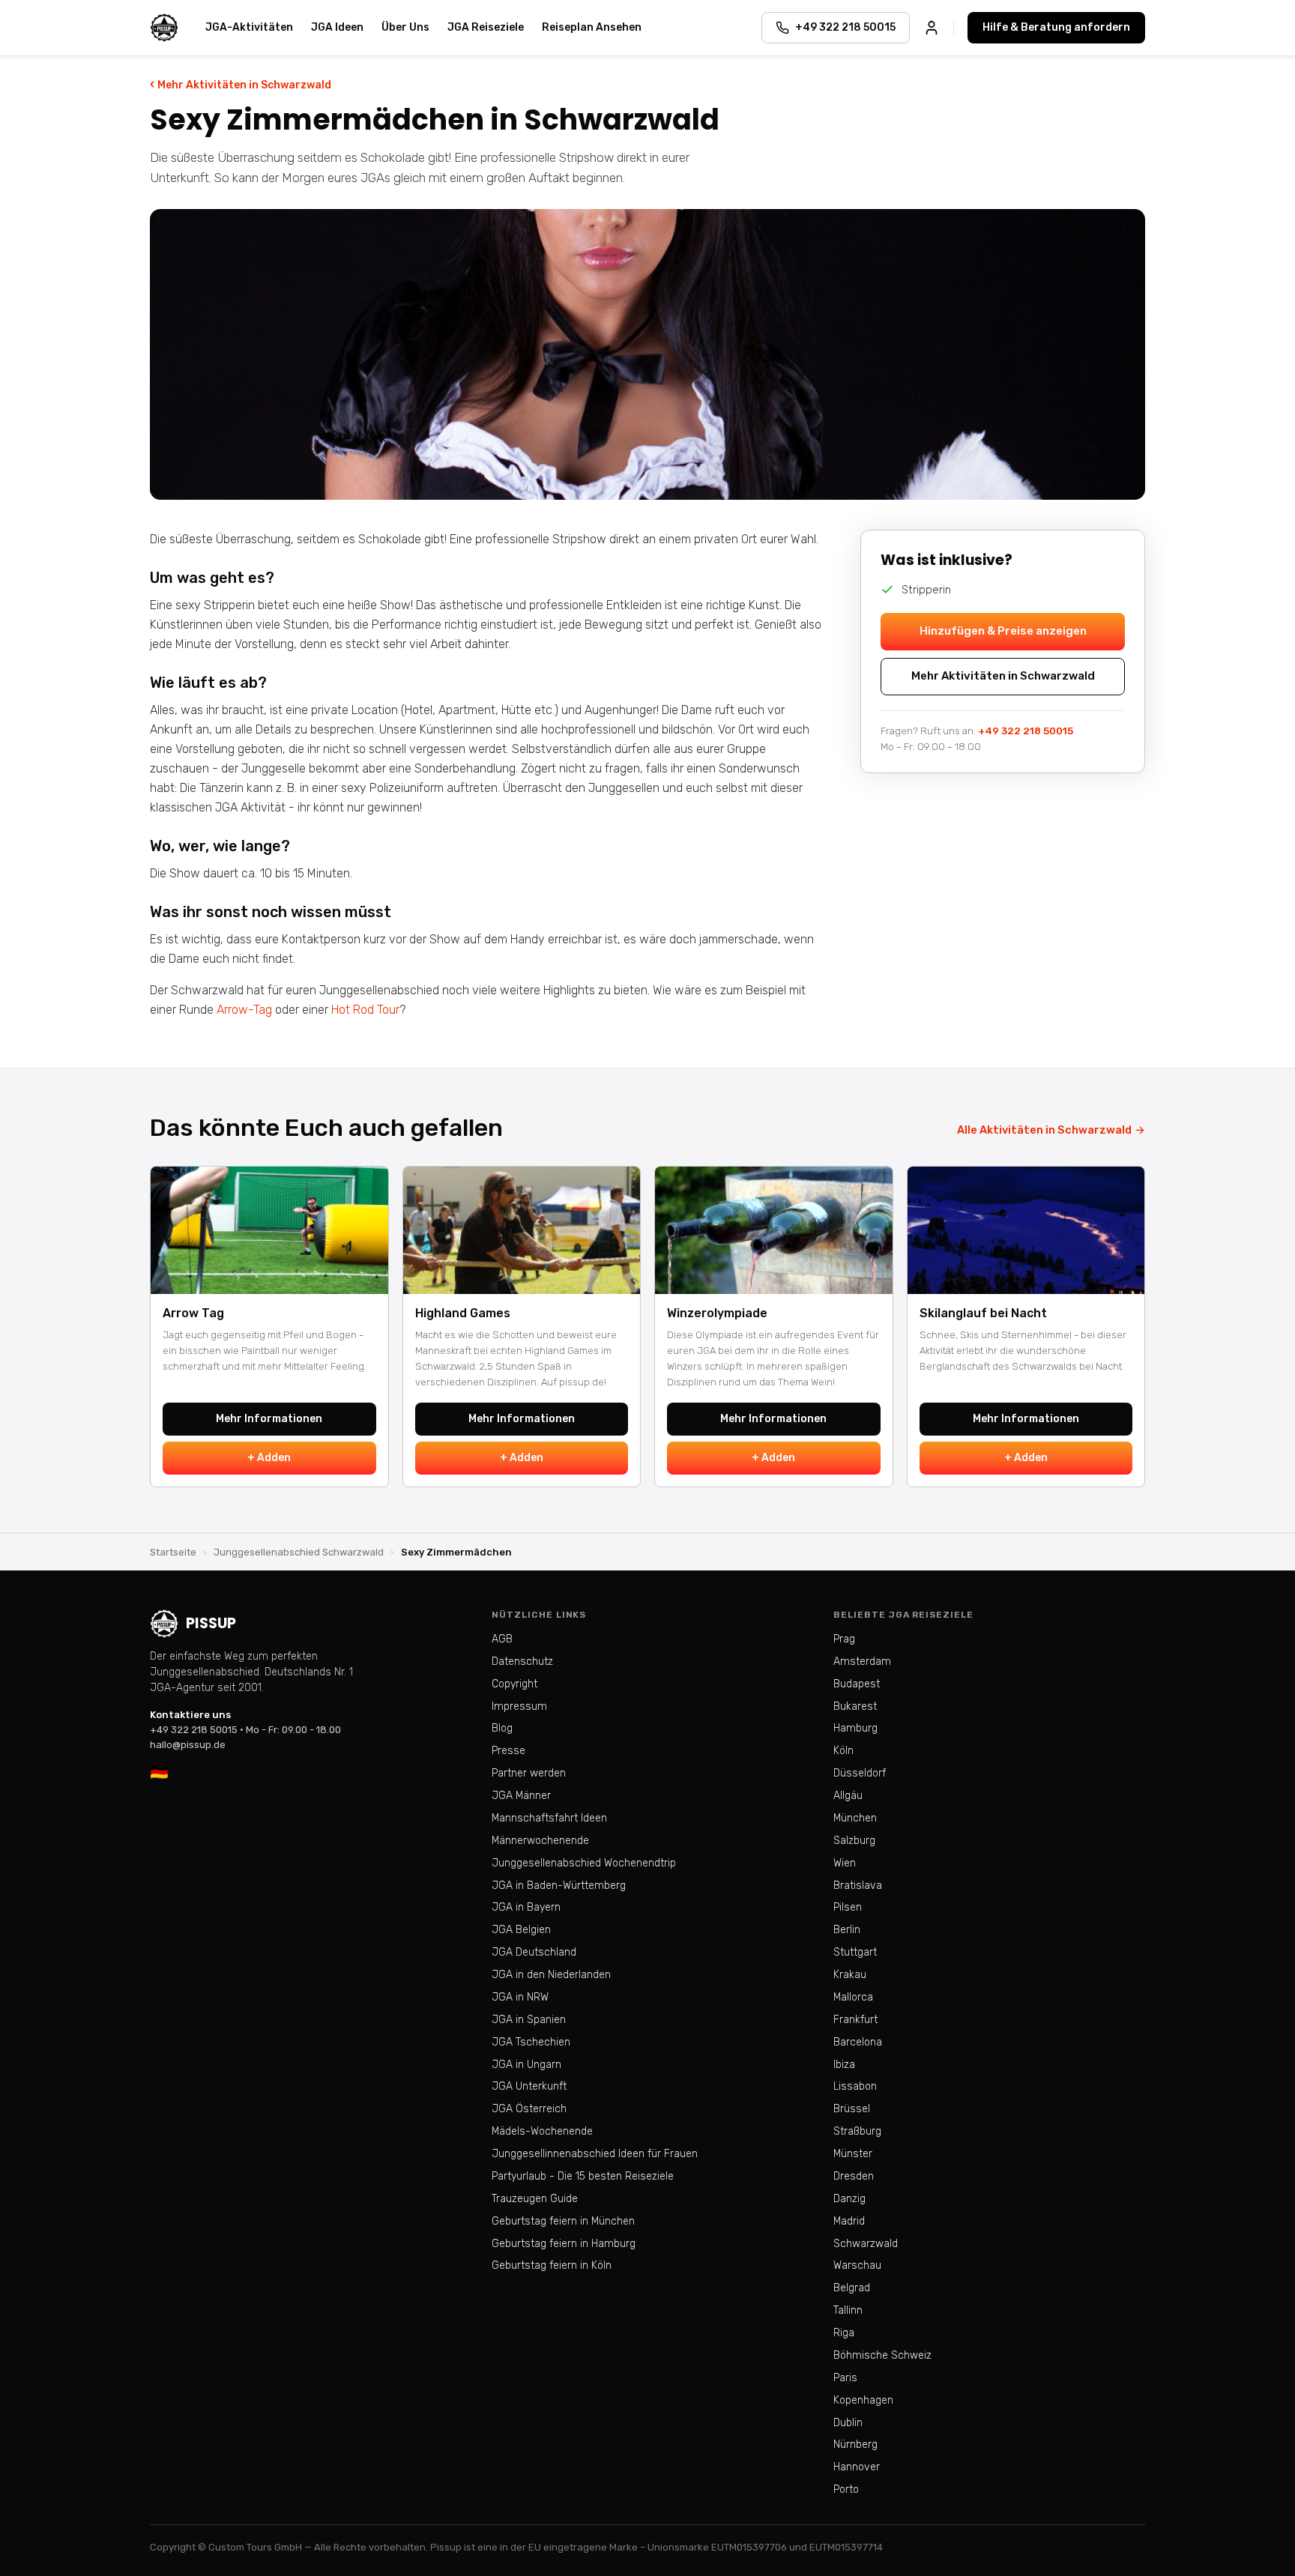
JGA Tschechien (531, 2042)
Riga (844, 2333)
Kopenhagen (863, 2400)
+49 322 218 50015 (1026, 731)
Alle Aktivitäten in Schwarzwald (1051, 1130)
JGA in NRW (520, 1997)
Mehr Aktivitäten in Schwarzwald (241, 84)
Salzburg (854, 1841)
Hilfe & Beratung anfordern (1056, 27)
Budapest (857, 1684)
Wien (845, 1863)
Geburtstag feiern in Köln (552, 2265)
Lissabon (855, 2086)
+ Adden (269, 1458)
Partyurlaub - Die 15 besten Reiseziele (583, 2176)
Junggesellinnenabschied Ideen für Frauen (595, 2154)
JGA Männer (521, 1796)
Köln (843, 1751)
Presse (508, 1751)
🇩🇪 (159, 1772)
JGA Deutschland (534, 1952)
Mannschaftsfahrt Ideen (549, 1818)
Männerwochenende (540, 1841)
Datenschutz (522, 1662)
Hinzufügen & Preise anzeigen (1003, 631)
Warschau (857, 2265)
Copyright (514, 1684)
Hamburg (855, 1728)
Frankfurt (855, 2020)
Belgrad (852, 2288)
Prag (844, 1639)
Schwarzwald (866, 2244)
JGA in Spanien (529, 2020)
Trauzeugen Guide (535, 2199)
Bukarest (855, 1706)
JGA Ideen (337, 27)
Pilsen (848, 1907)
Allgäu (848, 1796)
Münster (853, 2154)
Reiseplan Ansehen (592, 27)
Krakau (850, 1975)
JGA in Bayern (526, 1907)
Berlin (847, 1930)
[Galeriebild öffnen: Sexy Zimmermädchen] (647, 354)
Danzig (849, 2199)
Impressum (519, 1706)
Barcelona (858, 2042)
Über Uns (405, 27)
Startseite (173, 1552)
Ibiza (844, 2065)
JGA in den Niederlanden (551, 1975)
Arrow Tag (193, 1313)
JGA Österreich (529, 2109)
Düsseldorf (860, 1773)
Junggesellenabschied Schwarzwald (299, 1552)
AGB (502, 1639)
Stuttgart (855, 1952)
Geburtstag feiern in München (563, 2221)
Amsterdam (862, 1662)
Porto (846, 2489)
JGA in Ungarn (526, 2065)
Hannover (857, 2467)
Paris (845, 2378)
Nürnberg (855, 2445)
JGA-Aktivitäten (249, 27)
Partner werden (529, 1773)
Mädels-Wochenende (542, 2131)
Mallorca (853, 1997)
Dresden (854, 2176)
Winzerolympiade (717, 1313)
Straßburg (857, 2131)
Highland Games (463, 1313)
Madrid (849, 2221)
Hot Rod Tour (365, 1010)
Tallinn (848, 2310)
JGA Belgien (521, 1930)
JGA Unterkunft (529, 2086)
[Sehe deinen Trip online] (932, 28)
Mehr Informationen (269, 1419)
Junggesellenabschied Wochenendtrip (584, 1863)
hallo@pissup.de (188, 1745)
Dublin (848, 2423)
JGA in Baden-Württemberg (559, 1886)
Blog (502, 1728)
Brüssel (852, 2109)
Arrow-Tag (244, 1010)
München (855, 1818)
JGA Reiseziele (486, 27)
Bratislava (858, 1886)
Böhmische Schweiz (882, 2355)
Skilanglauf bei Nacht (983, 1313)
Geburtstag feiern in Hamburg (564, 2244)
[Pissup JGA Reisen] (164, 28)
